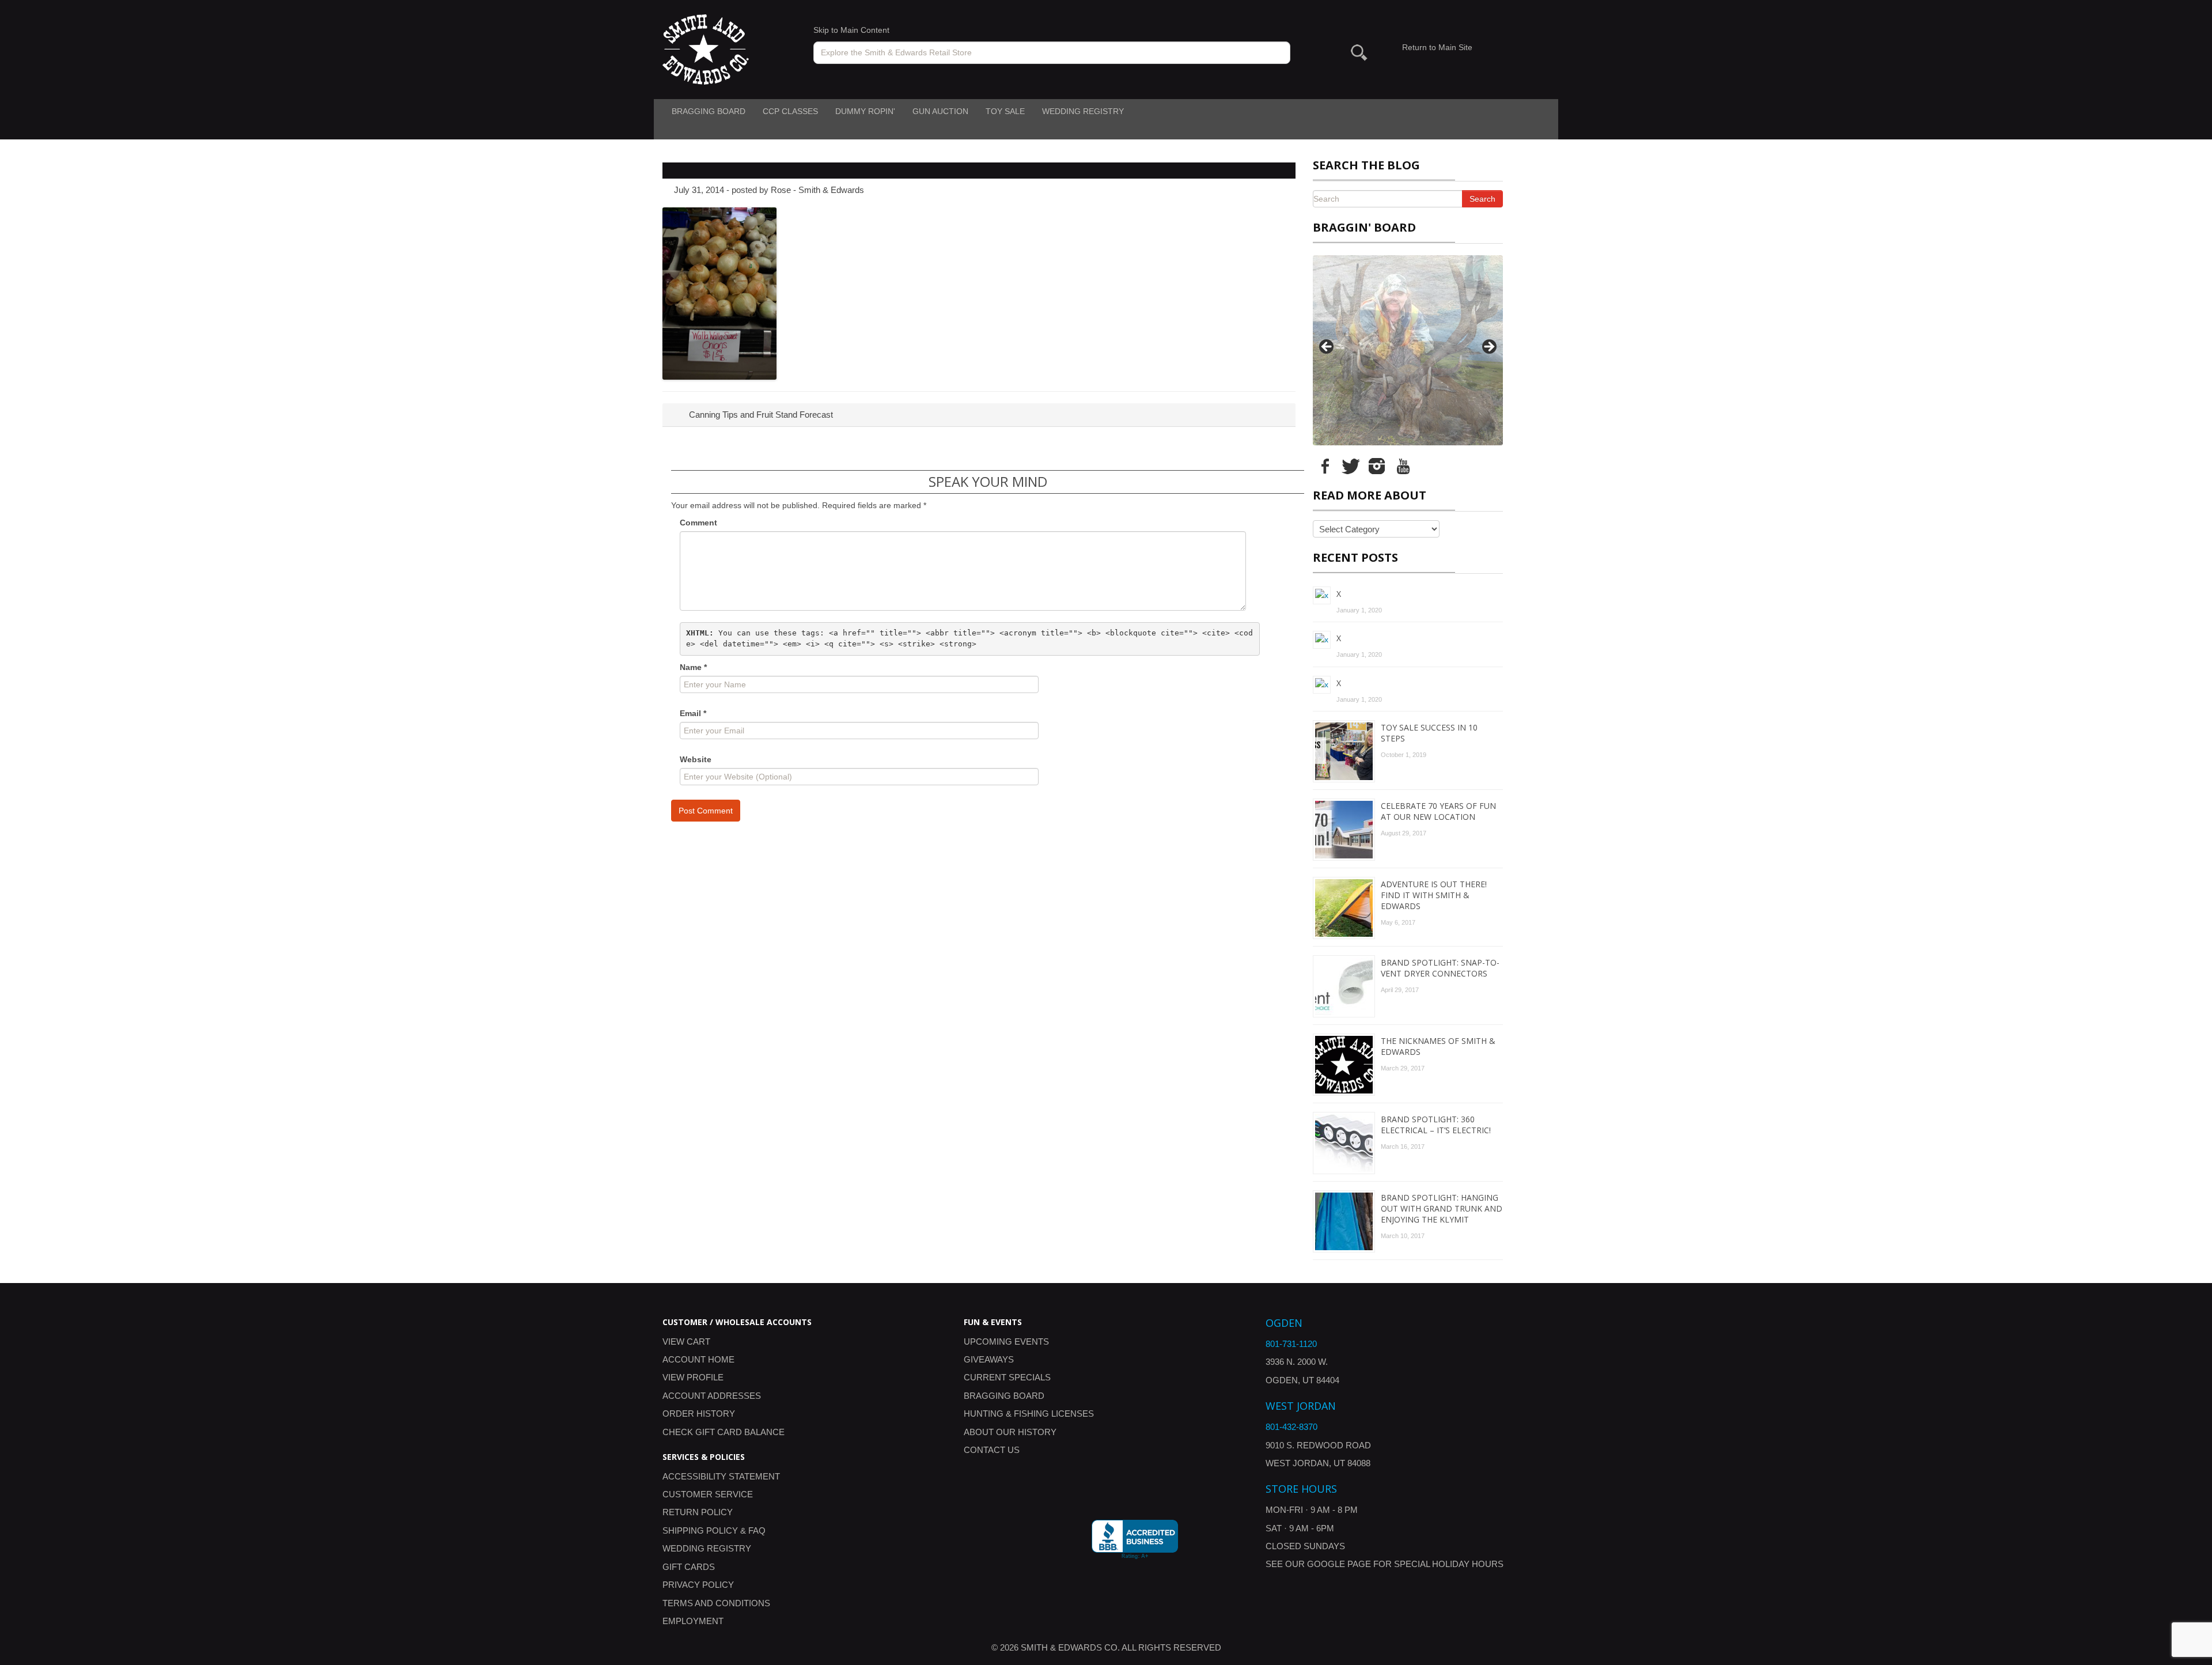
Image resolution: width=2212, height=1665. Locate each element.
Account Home (698, 1359)
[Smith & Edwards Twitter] (1351, 466)
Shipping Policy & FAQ (714, 1530)
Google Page (1339, 1564)
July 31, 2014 (699, 190)
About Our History (1010, 1432)
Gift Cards (689, 1567)
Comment (698, 523)
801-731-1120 (1291, 1344)
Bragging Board (709, 111)
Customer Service (708, 1494)
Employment (693, 1621)
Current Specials (1007, 1377)
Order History (699, 1414)
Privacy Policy (698, 1585)
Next (1488, 347)
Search (1482, 199)
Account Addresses (712, 1396)
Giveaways (989, 1359)
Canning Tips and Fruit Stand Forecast (760, 415)
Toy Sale (1005, 111)
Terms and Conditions (716, 1603)
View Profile (693, 1377)
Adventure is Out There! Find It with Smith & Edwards (1434, 895)
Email (693, 713)
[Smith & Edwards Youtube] (1403, 466)
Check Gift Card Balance (724, 1432)
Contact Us (992, 1450)
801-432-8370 (1291, 1427)
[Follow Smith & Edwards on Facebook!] (1325, 466)
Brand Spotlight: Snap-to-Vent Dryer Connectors (1440, 968)
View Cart (686, 1342)
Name (693, 667)
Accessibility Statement (721, 1476)
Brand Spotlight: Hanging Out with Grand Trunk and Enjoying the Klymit (1442, 1208)
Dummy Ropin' (865, 111)
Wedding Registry (1083, 111)
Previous (1327, 347)
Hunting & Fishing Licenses (1029, 1414)
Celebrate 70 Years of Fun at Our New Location (1438, 811)
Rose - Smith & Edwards (817, 190)
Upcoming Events (1006, 1342)
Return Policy (698, 1512)
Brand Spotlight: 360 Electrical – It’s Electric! (1436, 1125)
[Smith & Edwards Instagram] (1377, 466)
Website (696, 759)
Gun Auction (940, 111)
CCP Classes (790, 111)
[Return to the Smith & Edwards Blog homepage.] (706, 49)
